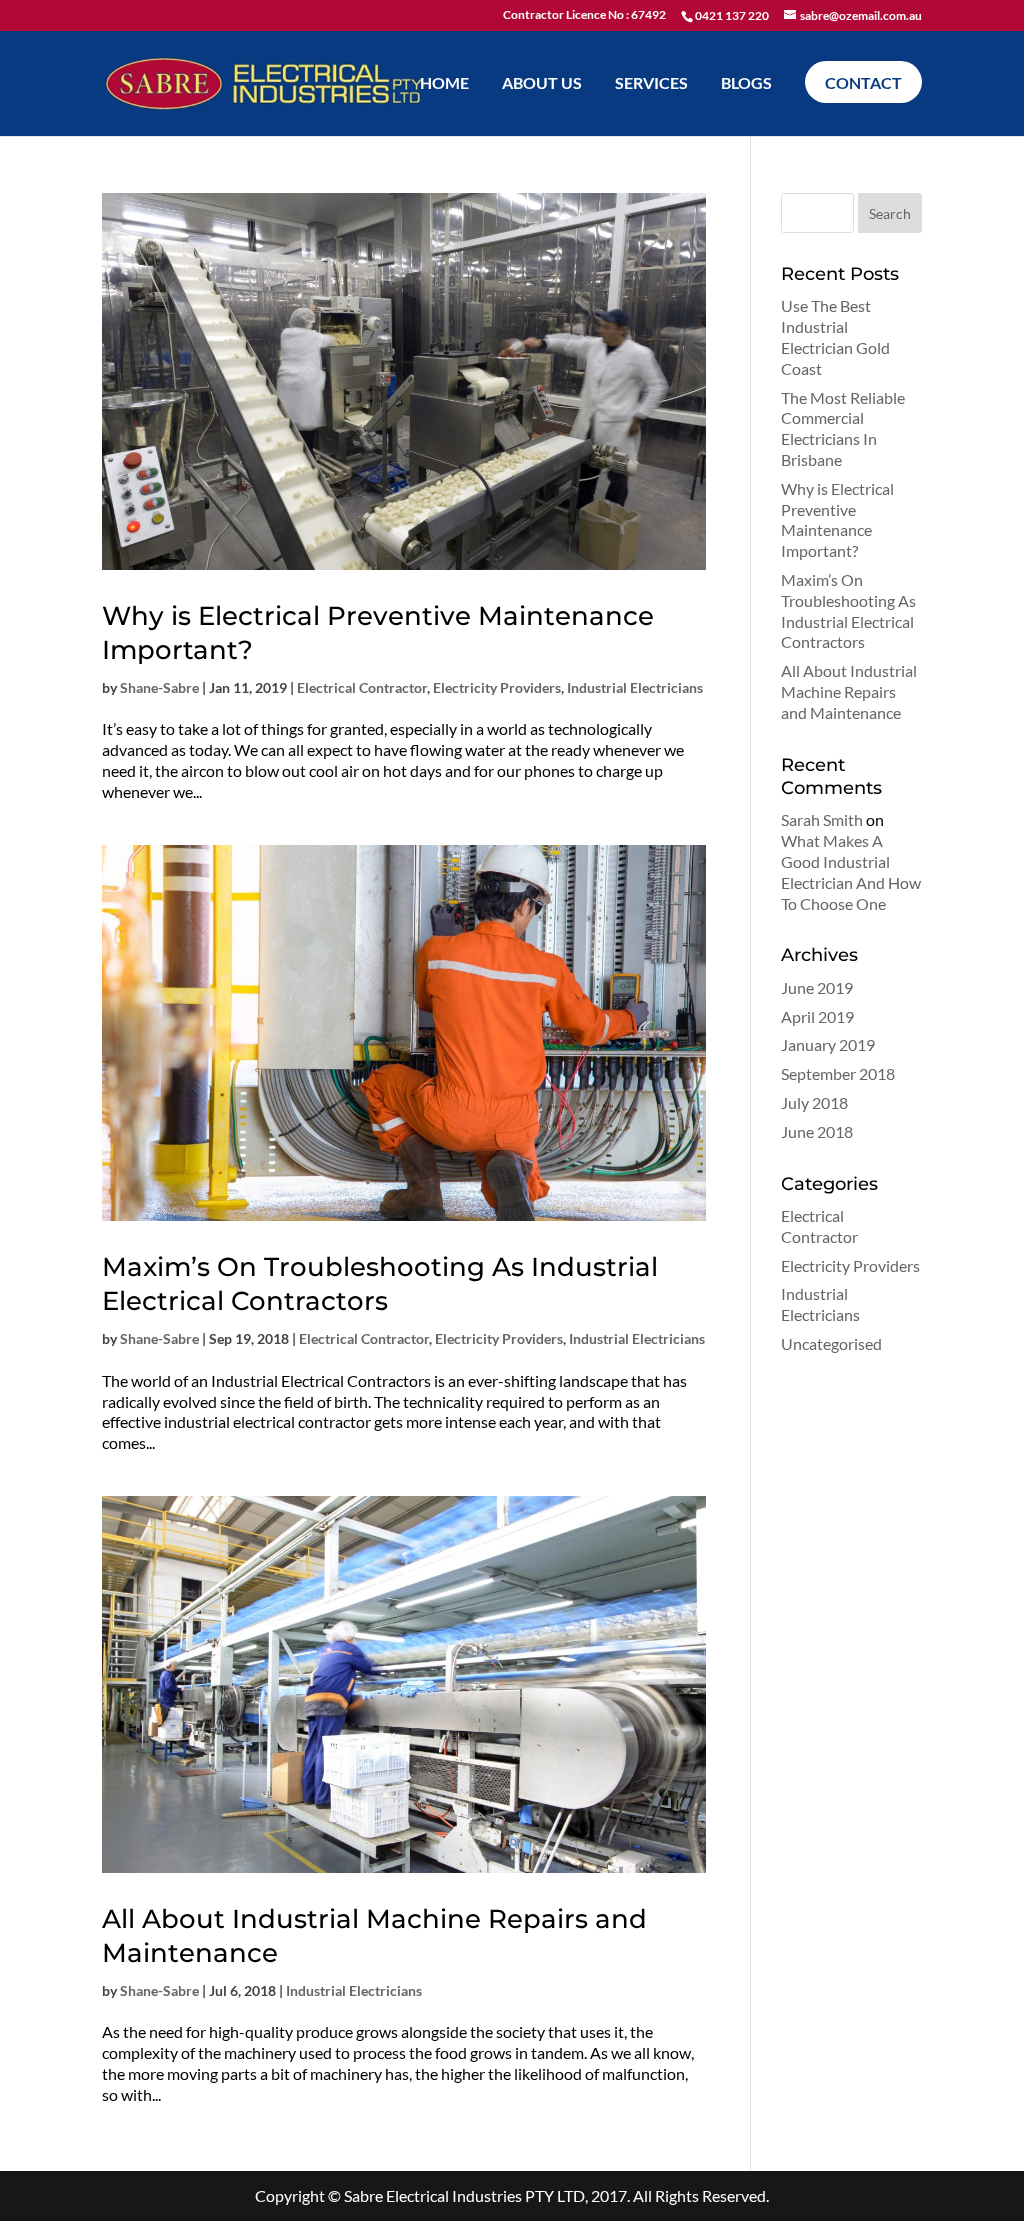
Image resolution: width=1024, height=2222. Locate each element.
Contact (863, 82)
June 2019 (817, 987)
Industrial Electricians (635, 687)
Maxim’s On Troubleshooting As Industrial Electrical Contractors (380, 1284)
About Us (542, 84)
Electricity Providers (497, 687)
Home (444, 84)
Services (651, 84)
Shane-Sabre (159, 687)
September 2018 (838, 1073)
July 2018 (814, 1102)
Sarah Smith (822, 819)
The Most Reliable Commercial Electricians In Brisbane (843, 428)
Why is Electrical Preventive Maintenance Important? (837, 519)
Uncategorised (831, 1343)
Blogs (746, 84)
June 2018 (817, 1131)
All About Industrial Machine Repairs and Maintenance (849, 691)
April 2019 (817, 1016)
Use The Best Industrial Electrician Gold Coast (835, 336)
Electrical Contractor (362, 687)
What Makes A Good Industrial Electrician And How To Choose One (851, 871)
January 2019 (828, 1044)
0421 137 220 (732, 15)
